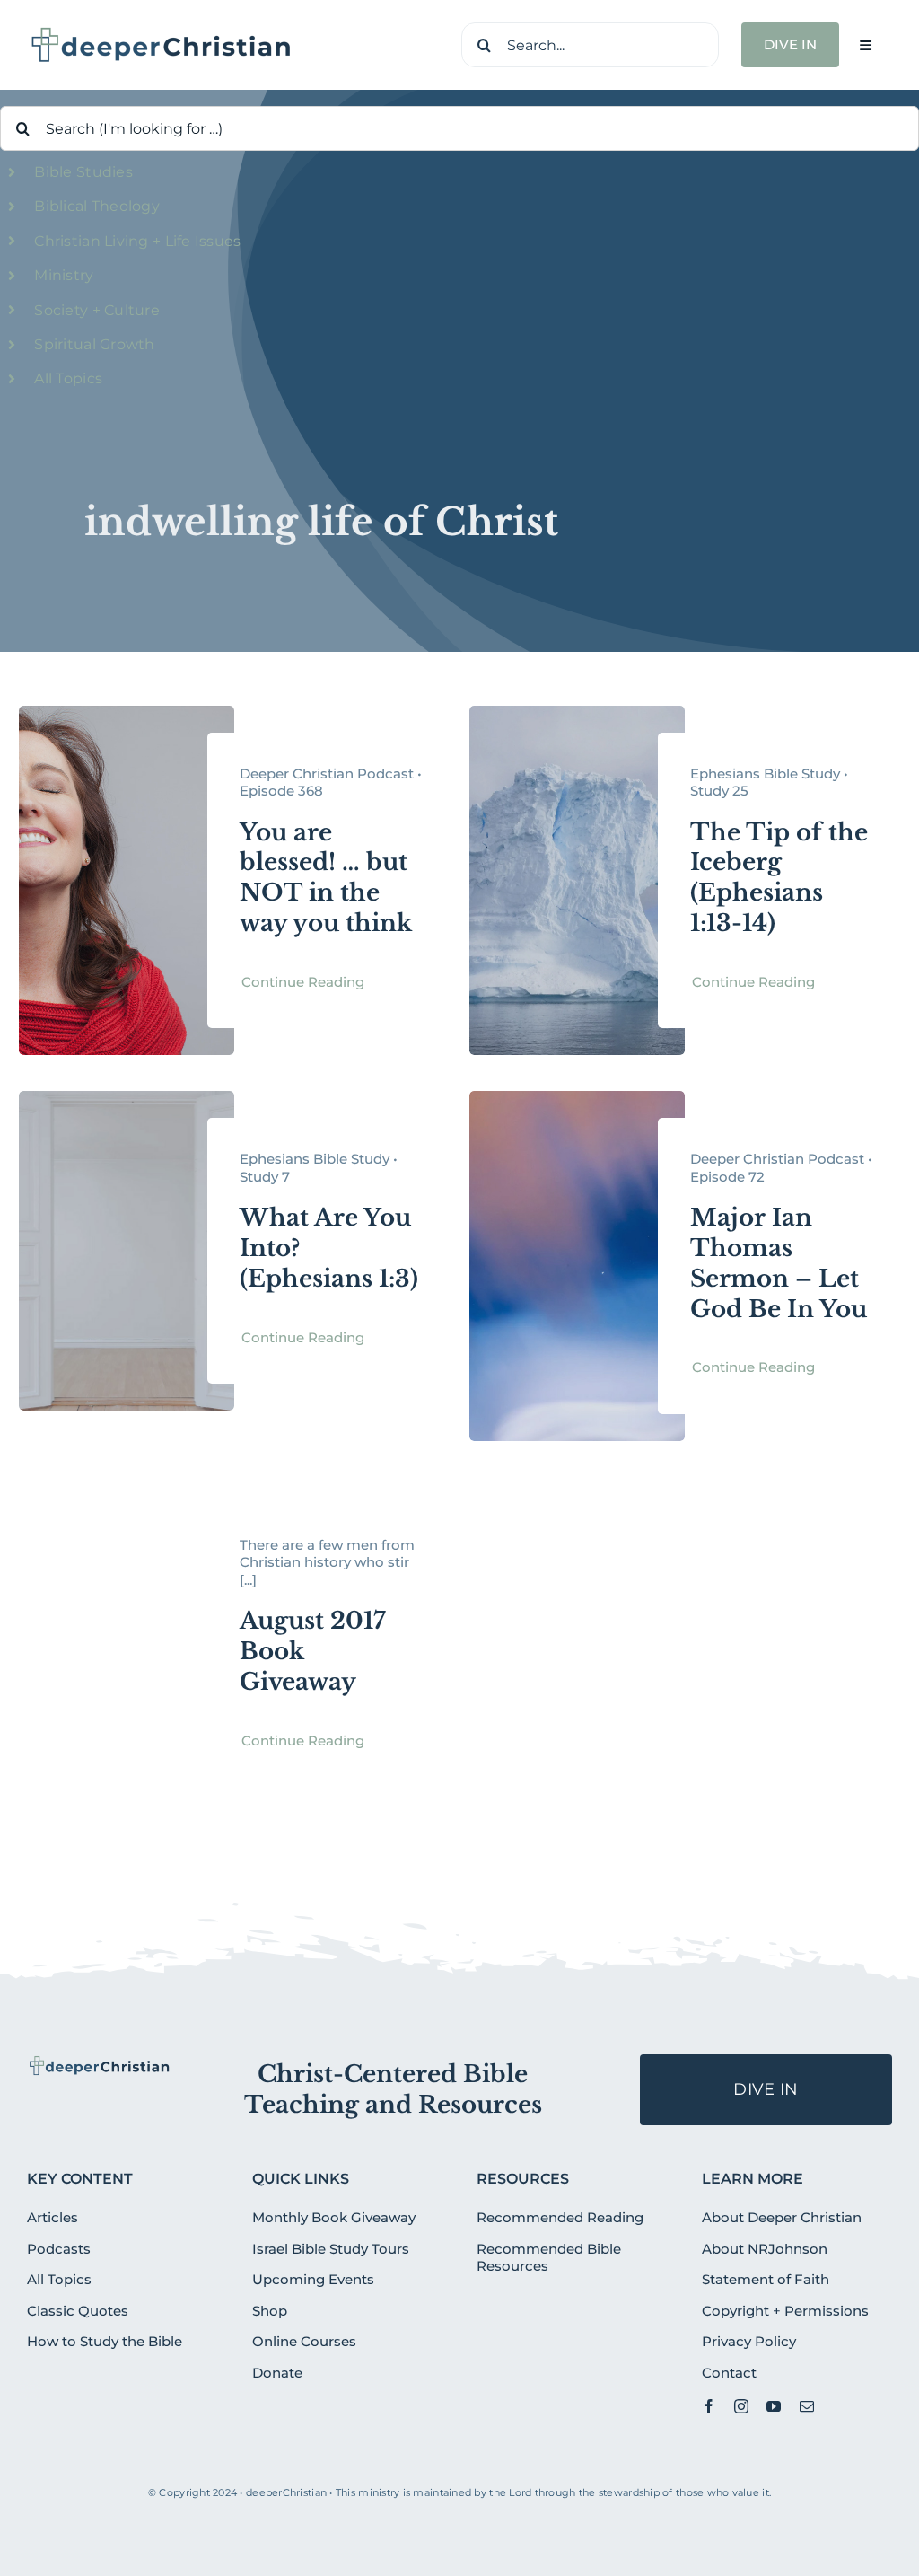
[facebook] (709, 2406)
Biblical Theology (97, 206)
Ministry (64, 275)
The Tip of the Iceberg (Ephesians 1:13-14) (779, 878)
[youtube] (774, 2406)
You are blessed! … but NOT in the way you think (326, 878)
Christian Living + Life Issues (137, 241)
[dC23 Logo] (162, 32)
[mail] (807, 2406)
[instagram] (741, 2406)
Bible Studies (83, 172)
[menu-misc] (100, 2062)
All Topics (68, 378)
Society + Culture (97, 310)
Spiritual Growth (94, 344)
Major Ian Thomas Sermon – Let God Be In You (779, 1263)
